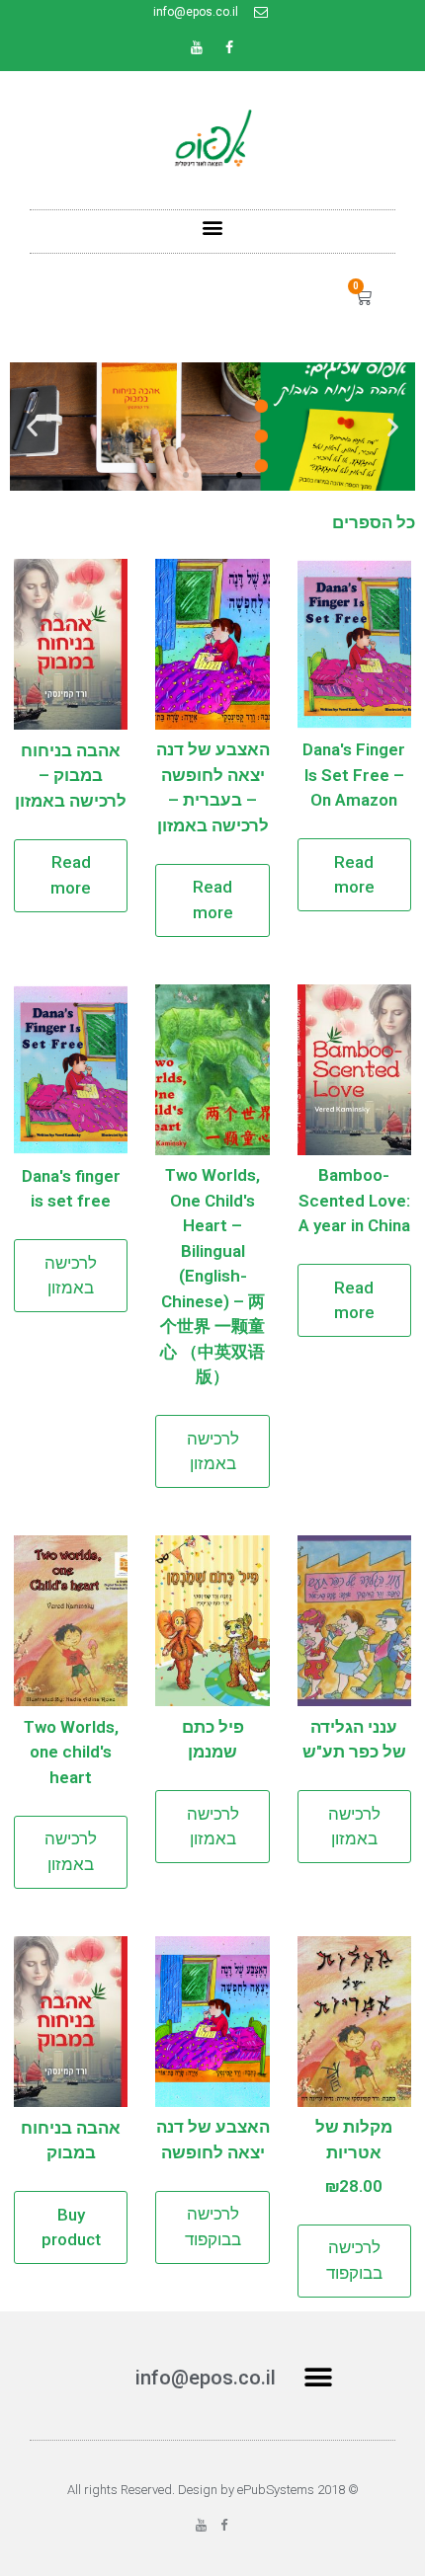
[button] (213, 227)
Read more (354, 875)
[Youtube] (197, 47)
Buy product (71, 2227)
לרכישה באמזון (213, 1451)
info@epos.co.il (206, 2378)
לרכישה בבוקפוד (354, 2260)
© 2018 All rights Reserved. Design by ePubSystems (213, 2490)
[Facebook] (229, 47)
